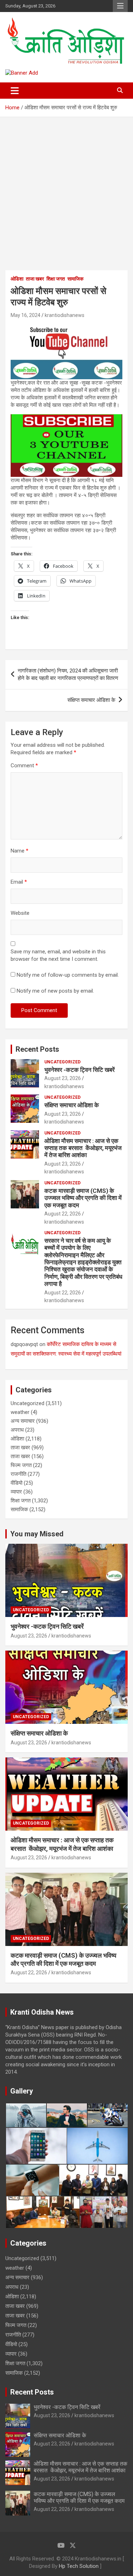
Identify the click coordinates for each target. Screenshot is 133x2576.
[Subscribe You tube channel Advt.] (66, 327)
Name (20, 851)
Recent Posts (37, 1049)
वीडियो (16, 1483)
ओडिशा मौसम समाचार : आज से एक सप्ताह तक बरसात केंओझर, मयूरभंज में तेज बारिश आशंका (83, 1148)
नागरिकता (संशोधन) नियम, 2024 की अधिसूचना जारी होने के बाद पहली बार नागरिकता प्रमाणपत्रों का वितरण (68, 674)
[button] (26, 2115)
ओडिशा (17, 279)
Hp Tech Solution (79, 2566)
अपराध (17, 1430)
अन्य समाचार (23, 1421)
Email (19, 882)
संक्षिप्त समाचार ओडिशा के (91, 700)
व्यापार (16, 1492)
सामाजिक (75, 279)
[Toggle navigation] (15, 91)
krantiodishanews (65, 315)
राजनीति (18, 1474)
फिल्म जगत (21, 1465)
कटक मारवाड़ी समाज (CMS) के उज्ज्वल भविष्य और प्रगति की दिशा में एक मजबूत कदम (83, 1198)
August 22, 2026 (63, 1214)
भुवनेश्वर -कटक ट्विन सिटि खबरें (80, 1070)
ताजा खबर (35, 279)
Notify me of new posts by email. (55, 991)
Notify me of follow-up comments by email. (68, 975)
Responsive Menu (120, 6)
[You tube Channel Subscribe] (66, 418)
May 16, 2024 (26, 315)
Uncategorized (62, 1062)
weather (20, 1412)
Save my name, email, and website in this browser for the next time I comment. (58, 955)
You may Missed (37, 1534)
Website (20, 913)
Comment (24, 766)
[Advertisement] (66, 187)
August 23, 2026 (63, 1078)
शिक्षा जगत (56, 279)
